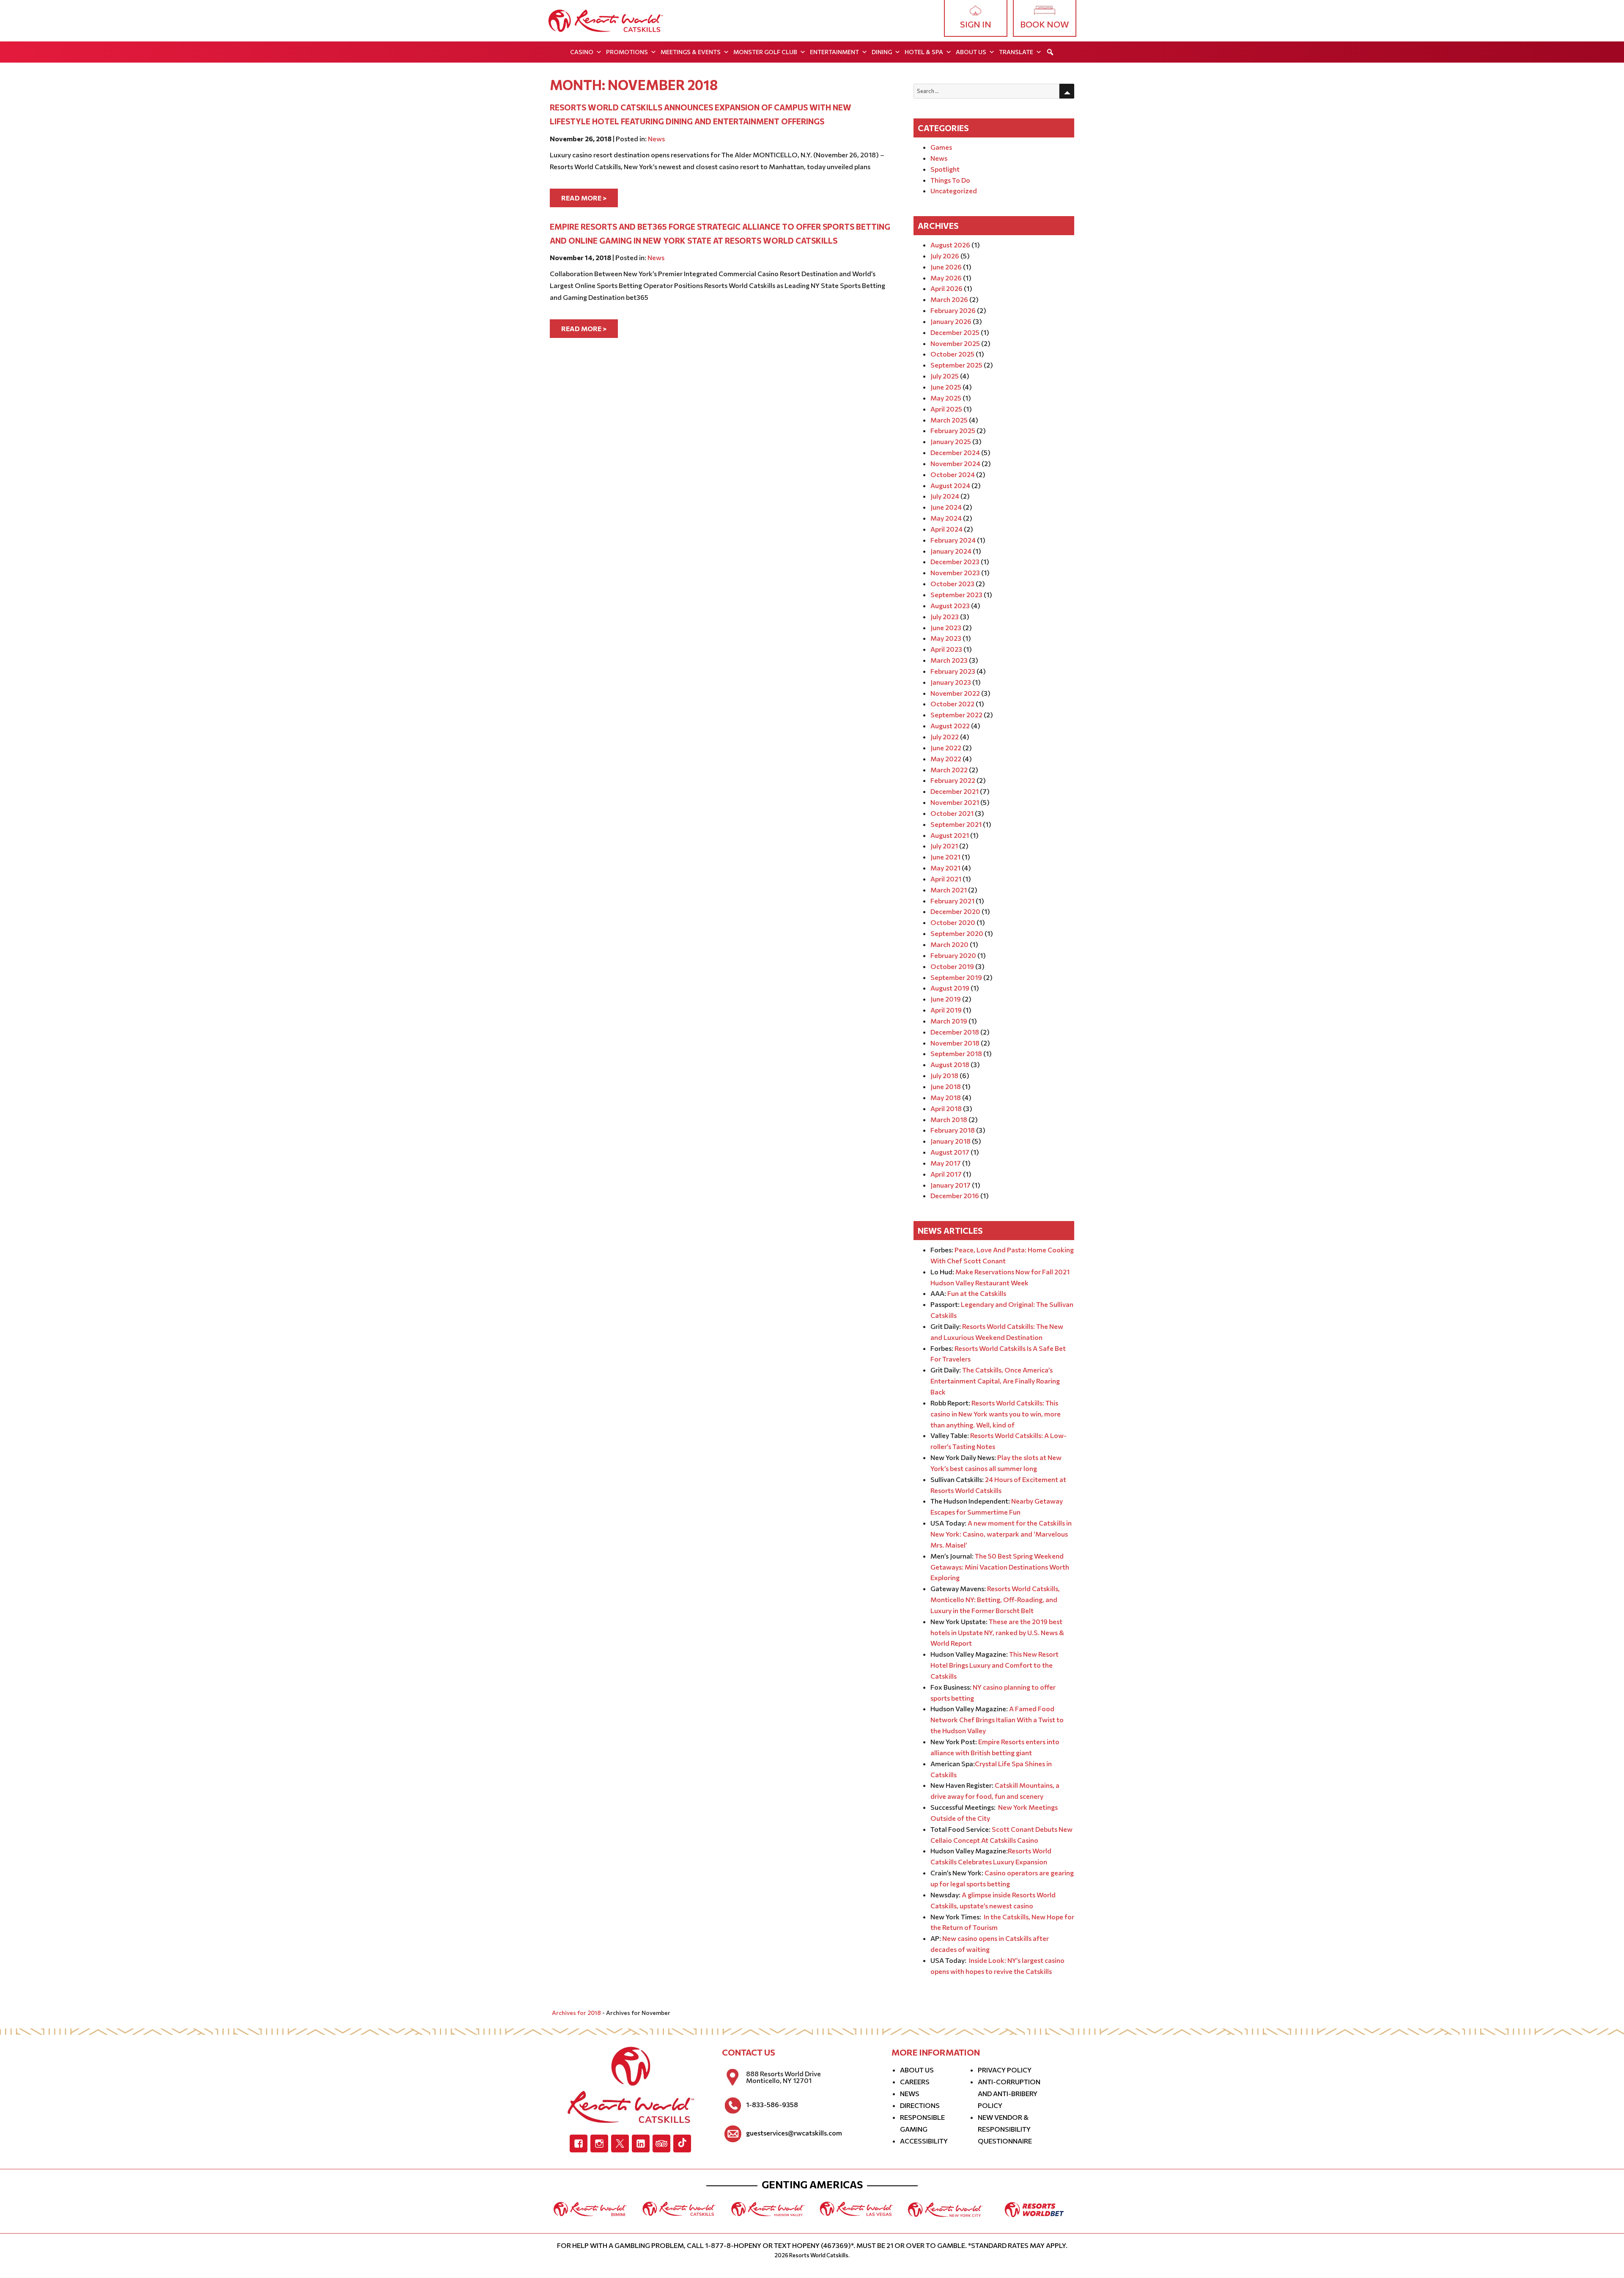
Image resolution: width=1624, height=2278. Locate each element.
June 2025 (946, 387)
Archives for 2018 (576, 2013)
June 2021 (945, 857)
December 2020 (955, 911)
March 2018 (949, 1119)
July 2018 (944, 1075)
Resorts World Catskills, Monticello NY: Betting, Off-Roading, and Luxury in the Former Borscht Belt (995, 1599)
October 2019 (952, 966)
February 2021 (952, 901)
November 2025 (955, 343)
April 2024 (946, 529)
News (656, 139)
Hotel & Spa (924, 52)
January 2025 (951, 441)
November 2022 (955, 693)
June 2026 (946, 267)
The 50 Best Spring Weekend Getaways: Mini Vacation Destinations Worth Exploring (1000, 1567)
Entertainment (834, 52)
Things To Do (950, 180)
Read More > (584, 198)
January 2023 (951, 682)
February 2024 (953, 540)
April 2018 (946, 1108)
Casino (582, 52)
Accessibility (924, 2141)
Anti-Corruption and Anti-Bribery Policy (1009, 2093)
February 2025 (953, 430)
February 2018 (953, 1130)
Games (941, 147)
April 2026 (946, 288)
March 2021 (949, 890)
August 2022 (950, 726)
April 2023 (946, 649)
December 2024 (955, 452)
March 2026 (949, 299)
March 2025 (949, 420)
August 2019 (950, 988)
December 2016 (955, 1195)
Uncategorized (954, 191)
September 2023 (956, 594)
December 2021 (955, 791)
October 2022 (952, 704)
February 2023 (953, 671)
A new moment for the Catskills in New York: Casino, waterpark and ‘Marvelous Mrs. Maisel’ (1001, 1534)
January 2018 (951, 1141)
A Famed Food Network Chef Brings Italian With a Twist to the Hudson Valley (997, 1719)
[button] (1050, 52)
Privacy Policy (1005, 2070)
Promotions (627, 52)
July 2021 (944, 846)
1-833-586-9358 (772, 2105)
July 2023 (945, 616)
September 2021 (956, 824)
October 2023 (952, 583)
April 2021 (946, 879)
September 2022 (956, 715)
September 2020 (957, 933)
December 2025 (955, 332)
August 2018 (950, 1064)
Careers (915, 2082)
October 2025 (952, 354)
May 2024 (946, 518)
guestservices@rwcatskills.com (794, 2133)
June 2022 (946, 748)
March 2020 (949, 944)
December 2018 (955, 1032)
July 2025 (945, 376)
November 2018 (955, 1043)
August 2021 (950, 835)
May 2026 (946, 278)
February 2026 (953, 310)
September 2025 (956, 365)
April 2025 (946, 409)
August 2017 (950, 1152)
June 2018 (946, 1086)
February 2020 (953, 955)
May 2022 (946, 759)
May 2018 (946, 1097)
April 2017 (946, 1174)
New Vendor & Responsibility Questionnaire (1005, 2129)
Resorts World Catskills (819, 2255)
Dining (882, 52)
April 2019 (946, 1010)
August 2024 (950, 485)
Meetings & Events (691, 52)
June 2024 (946, 507)
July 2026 (945, 256)
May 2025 (946, 398)
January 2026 (951, 321)
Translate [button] (1016, 52)
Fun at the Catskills (977, 1293)
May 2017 (946, 1163)
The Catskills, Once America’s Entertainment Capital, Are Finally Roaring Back (995, 1381)
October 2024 (953, 474)
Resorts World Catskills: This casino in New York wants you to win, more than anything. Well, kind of (996, 1414)
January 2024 (951, 551)
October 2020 (953, 922)
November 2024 (955, 463)
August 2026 (950, 245)
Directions (920, 2105)
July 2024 (945, 496)
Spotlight (945, 169)
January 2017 (951, 1185)
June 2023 (946, 627)
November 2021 (955, 802)
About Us (971, 52)
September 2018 (956, 1053)
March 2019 (949, 1021)
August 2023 (950, 605)
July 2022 (945, 737)
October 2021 (952, 813)
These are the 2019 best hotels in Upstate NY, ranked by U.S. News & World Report (997, 1632)
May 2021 (945, 868)
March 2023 (949, 660)
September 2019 (956, 977)
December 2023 (955, 561)
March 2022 (949, 770)
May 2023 (946, 638)
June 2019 (946, 999)
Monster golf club (765, 52)
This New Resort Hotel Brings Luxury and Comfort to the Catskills (994, 1665)
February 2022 (953, 780)
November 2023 (955, 572)
